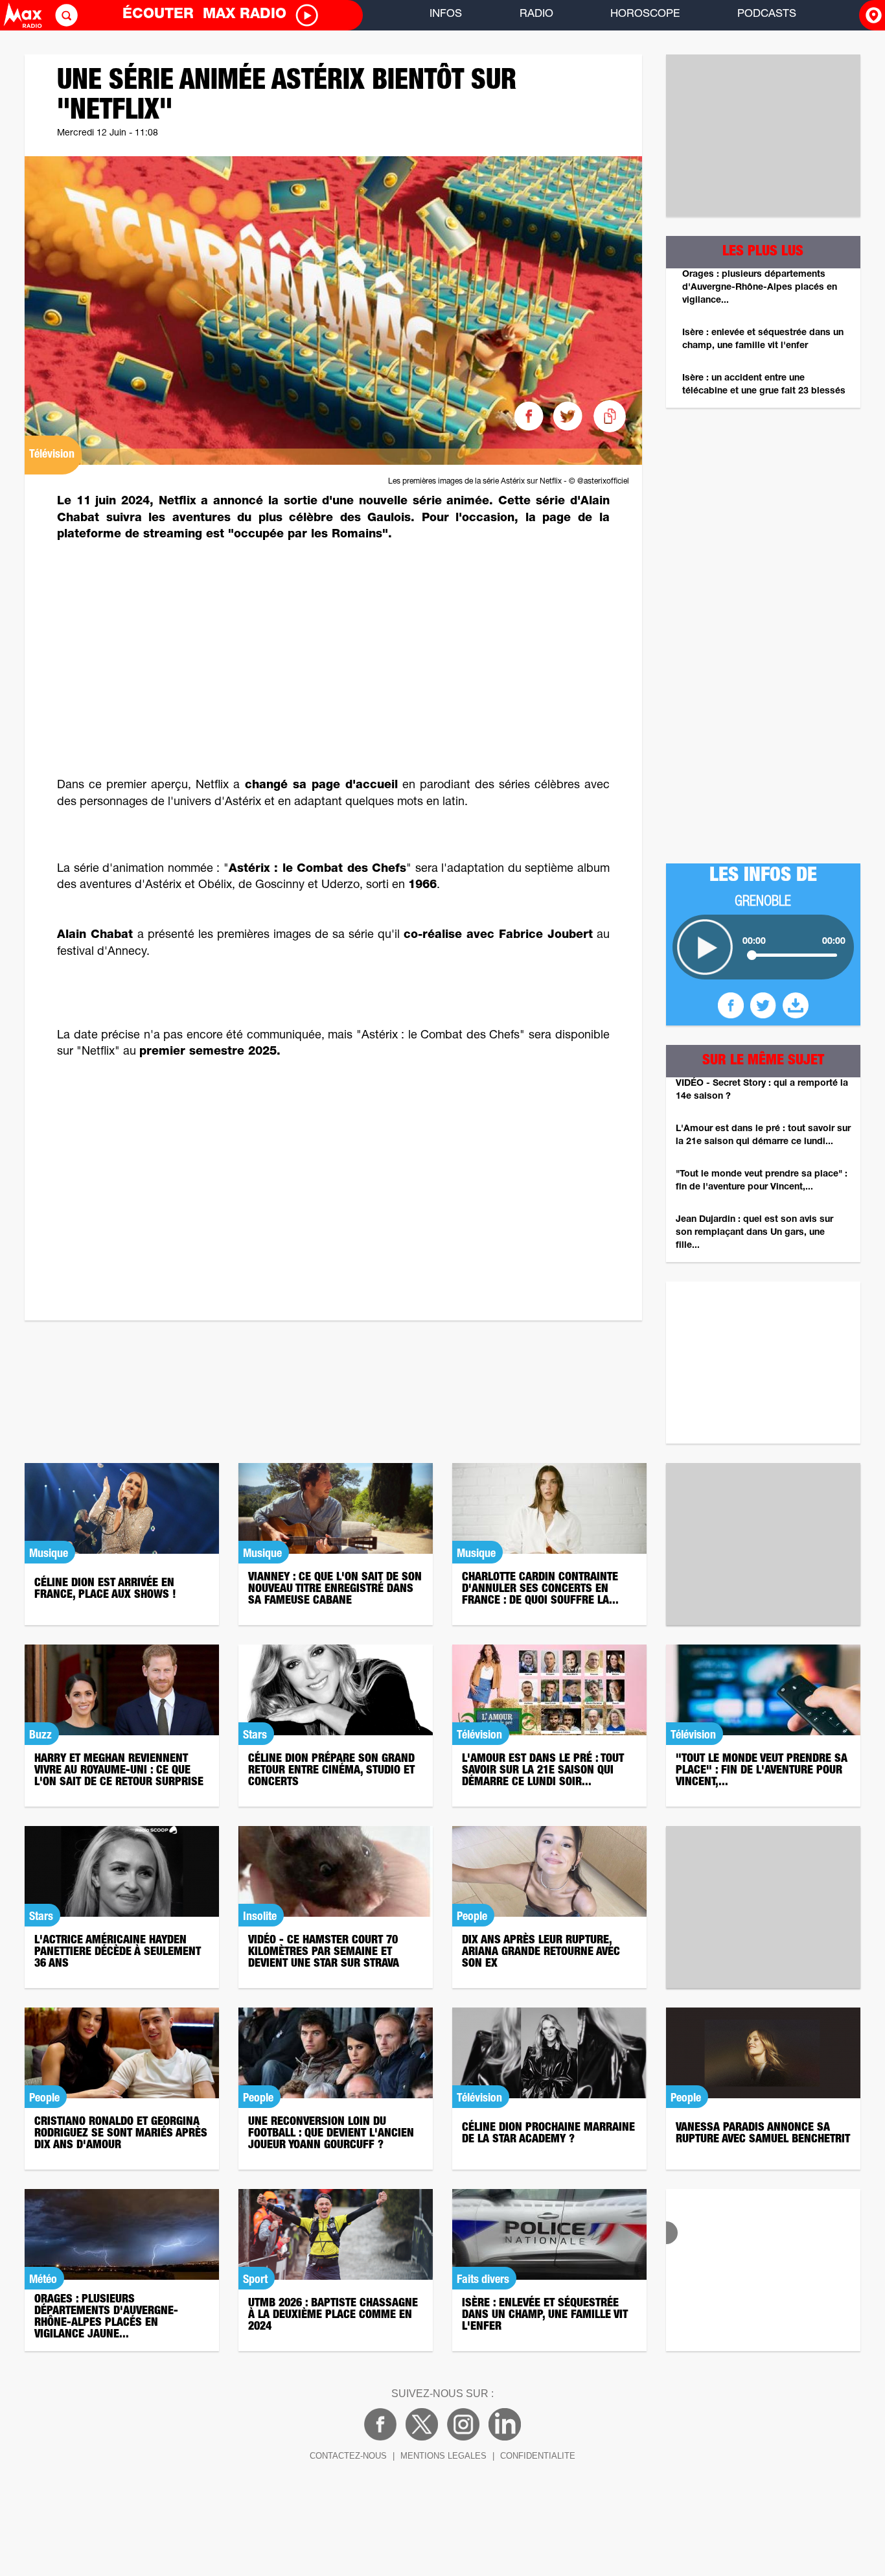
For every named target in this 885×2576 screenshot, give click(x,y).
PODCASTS (767, 15)
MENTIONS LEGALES (443, 2456)
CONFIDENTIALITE (538, 2456)
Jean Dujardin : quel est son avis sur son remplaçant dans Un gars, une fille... (754, 1233)
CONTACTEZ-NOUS (348, 2456)
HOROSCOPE (645, 15)
